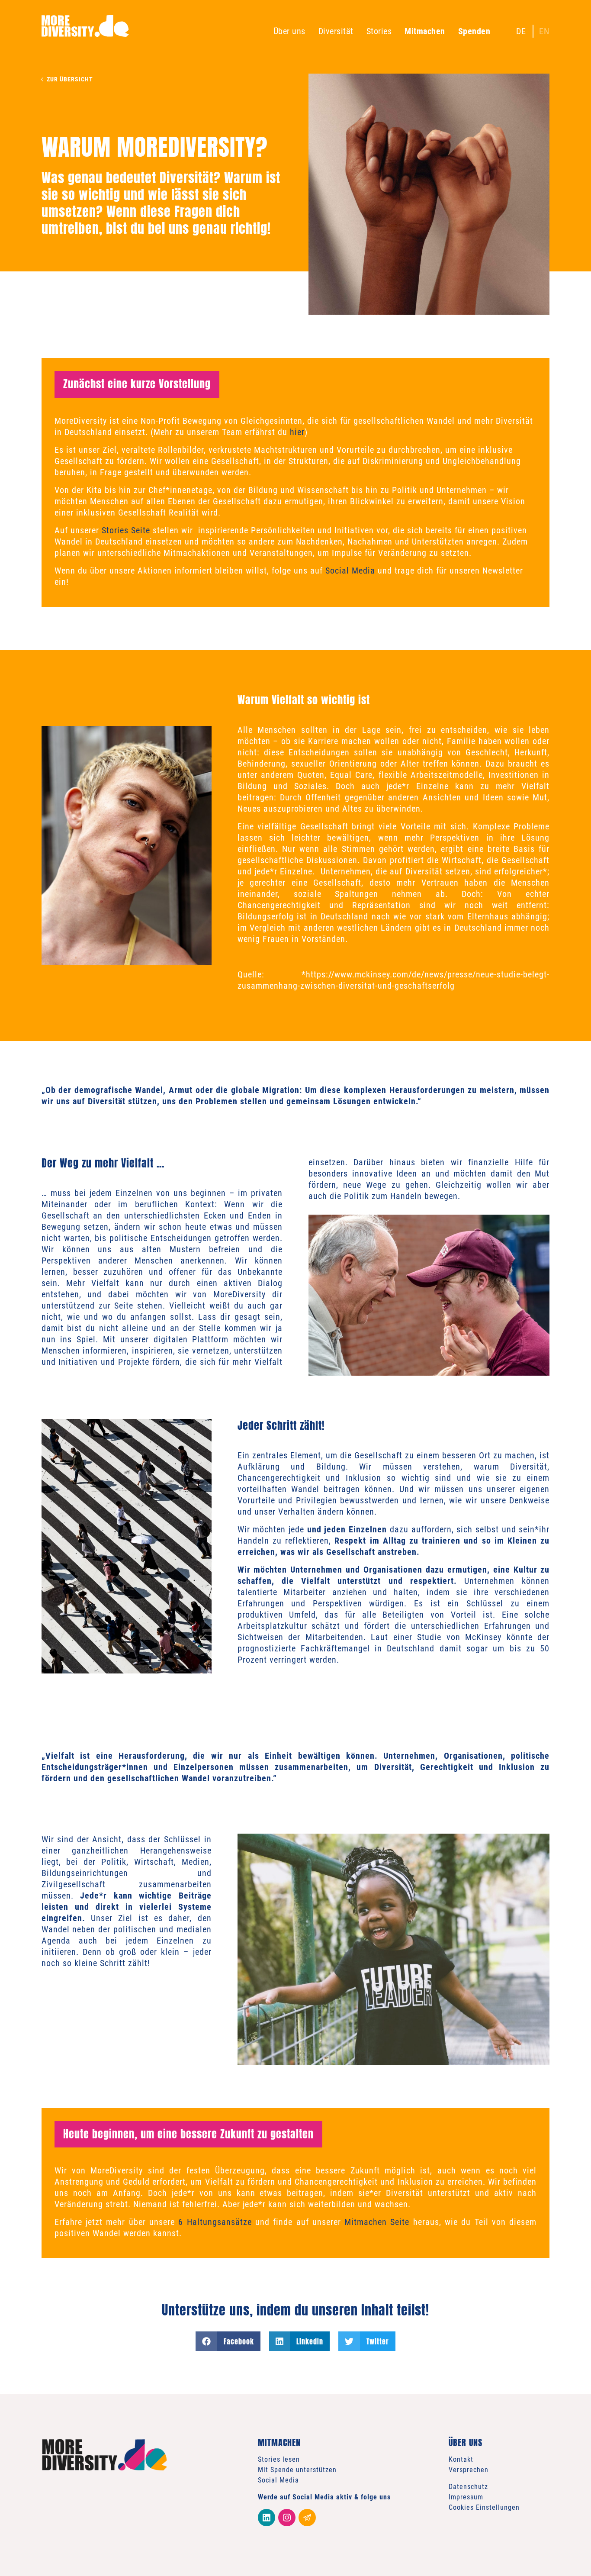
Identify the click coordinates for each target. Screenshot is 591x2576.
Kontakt (461, 2459)
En (544, 31)
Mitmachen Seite (377, 2222)
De (521, 31)
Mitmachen (425, 31)
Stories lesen (279, 2459)
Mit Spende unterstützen (297, 2470)
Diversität (336, 31)
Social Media (350, 571)
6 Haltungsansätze (215, 2222)
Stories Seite (126, 530)
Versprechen (469, 2470)
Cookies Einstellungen (484, 2507)
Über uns (289, 31)
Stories (379, 31)
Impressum (466, 2497)
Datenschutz (468, 2487)
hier (297, 432)
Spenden (474, 31)
